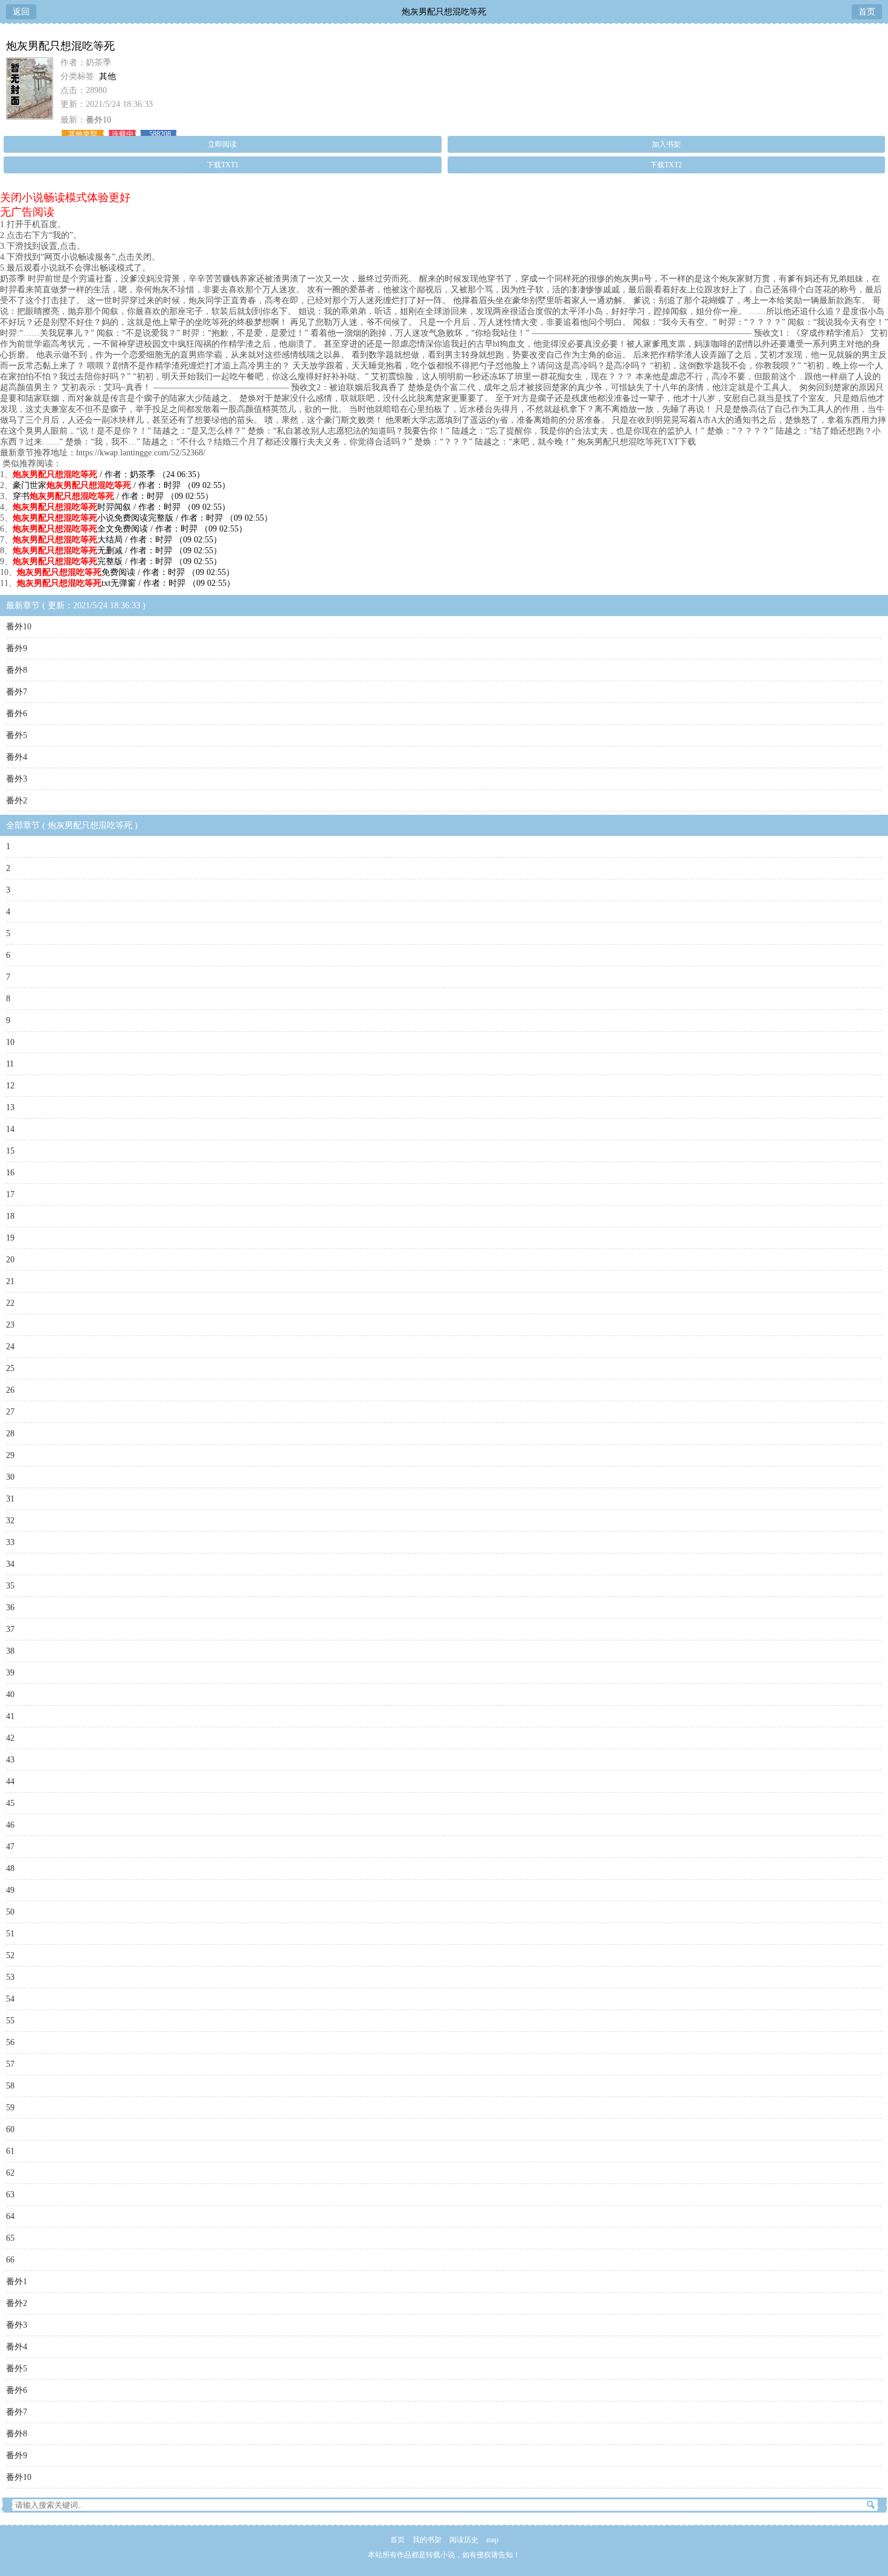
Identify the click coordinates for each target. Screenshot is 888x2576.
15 (10, 1151)
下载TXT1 (223, 165)
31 (10, 1499)
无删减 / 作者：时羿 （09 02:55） (117, 551)
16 (10, 1173)
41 (10, 1716)
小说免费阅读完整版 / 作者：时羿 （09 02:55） (143, 518)
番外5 (17, 735)
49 (10, 1890)
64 (10, 2216)
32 (10, 1521)
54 (10, 1999)
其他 (108, 76)
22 (10, 1303)
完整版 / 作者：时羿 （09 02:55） (117, 561)
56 (10, 2042)
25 (10, 1368)
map (492, 2540)
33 (10, 1542)
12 (10, 1086)
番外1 (17, 2282)
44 (10, 1781)
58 (10, 2086)
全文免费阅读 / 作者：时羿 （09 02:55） (130, 529)
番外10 (98, 120)
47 (10, 1847)
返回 (21, 12)
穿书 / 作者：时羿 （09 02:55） (113, 496)
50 (10, 1912)
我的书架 (427, 2540)
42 (10, 1738)
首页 (867, 12)
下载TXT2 (666, 165)
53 (10, 1977)
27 (10, 1412)
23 (10, 1325)
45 (10, 1803)
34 (10, 1564)
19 (10, 1238)
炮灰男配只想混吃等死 (444, 12)
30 (10, 1477)
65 (10, 2238)
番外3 (17, 779)
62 (10, 2173)
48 (10, 1868)
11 (10, 1064)
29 (10, 1455)
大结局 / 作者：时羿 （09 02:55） (117, 540)
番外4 (17, 757)
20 (10, 1260)
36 (10, 1608)
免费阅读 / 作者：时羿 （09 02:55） (126, 572)
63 (10, 2195)
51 (10, 1934)
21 (10, 1281)
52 (10, 1955)
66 (10, 2260)
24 (10, 1347)
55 (10, 2021)
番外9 (17, 648)
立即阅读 (222, 144)
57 (10, 2064)
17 (10, 1194)
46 (10, 1825)
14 (10, 1129)
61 (10, 2151)
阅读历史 (464, 2540)
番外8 (17, 670)
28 (10, 1434)
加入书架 (666, 144)
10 (10, 1042)
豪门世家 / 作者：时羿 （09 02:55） (121, 485)
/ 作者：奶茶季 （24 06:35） (109, 474)
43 (10, 1760)
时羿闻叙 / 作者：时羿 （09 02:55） (121, 507)
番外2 (17, 801)
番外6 (17, 714)
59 (10, 2108)
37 (10, 1629)
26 (10, 1390)
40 (10, 1694)
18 (10, 1216)
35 (10, 1586)
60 (10, 2129)
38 (10, 1651)
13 (10, 1107)
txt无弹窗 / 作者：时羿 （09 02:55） (126, 583)
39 (10, 1673)
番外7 (17, 692)
